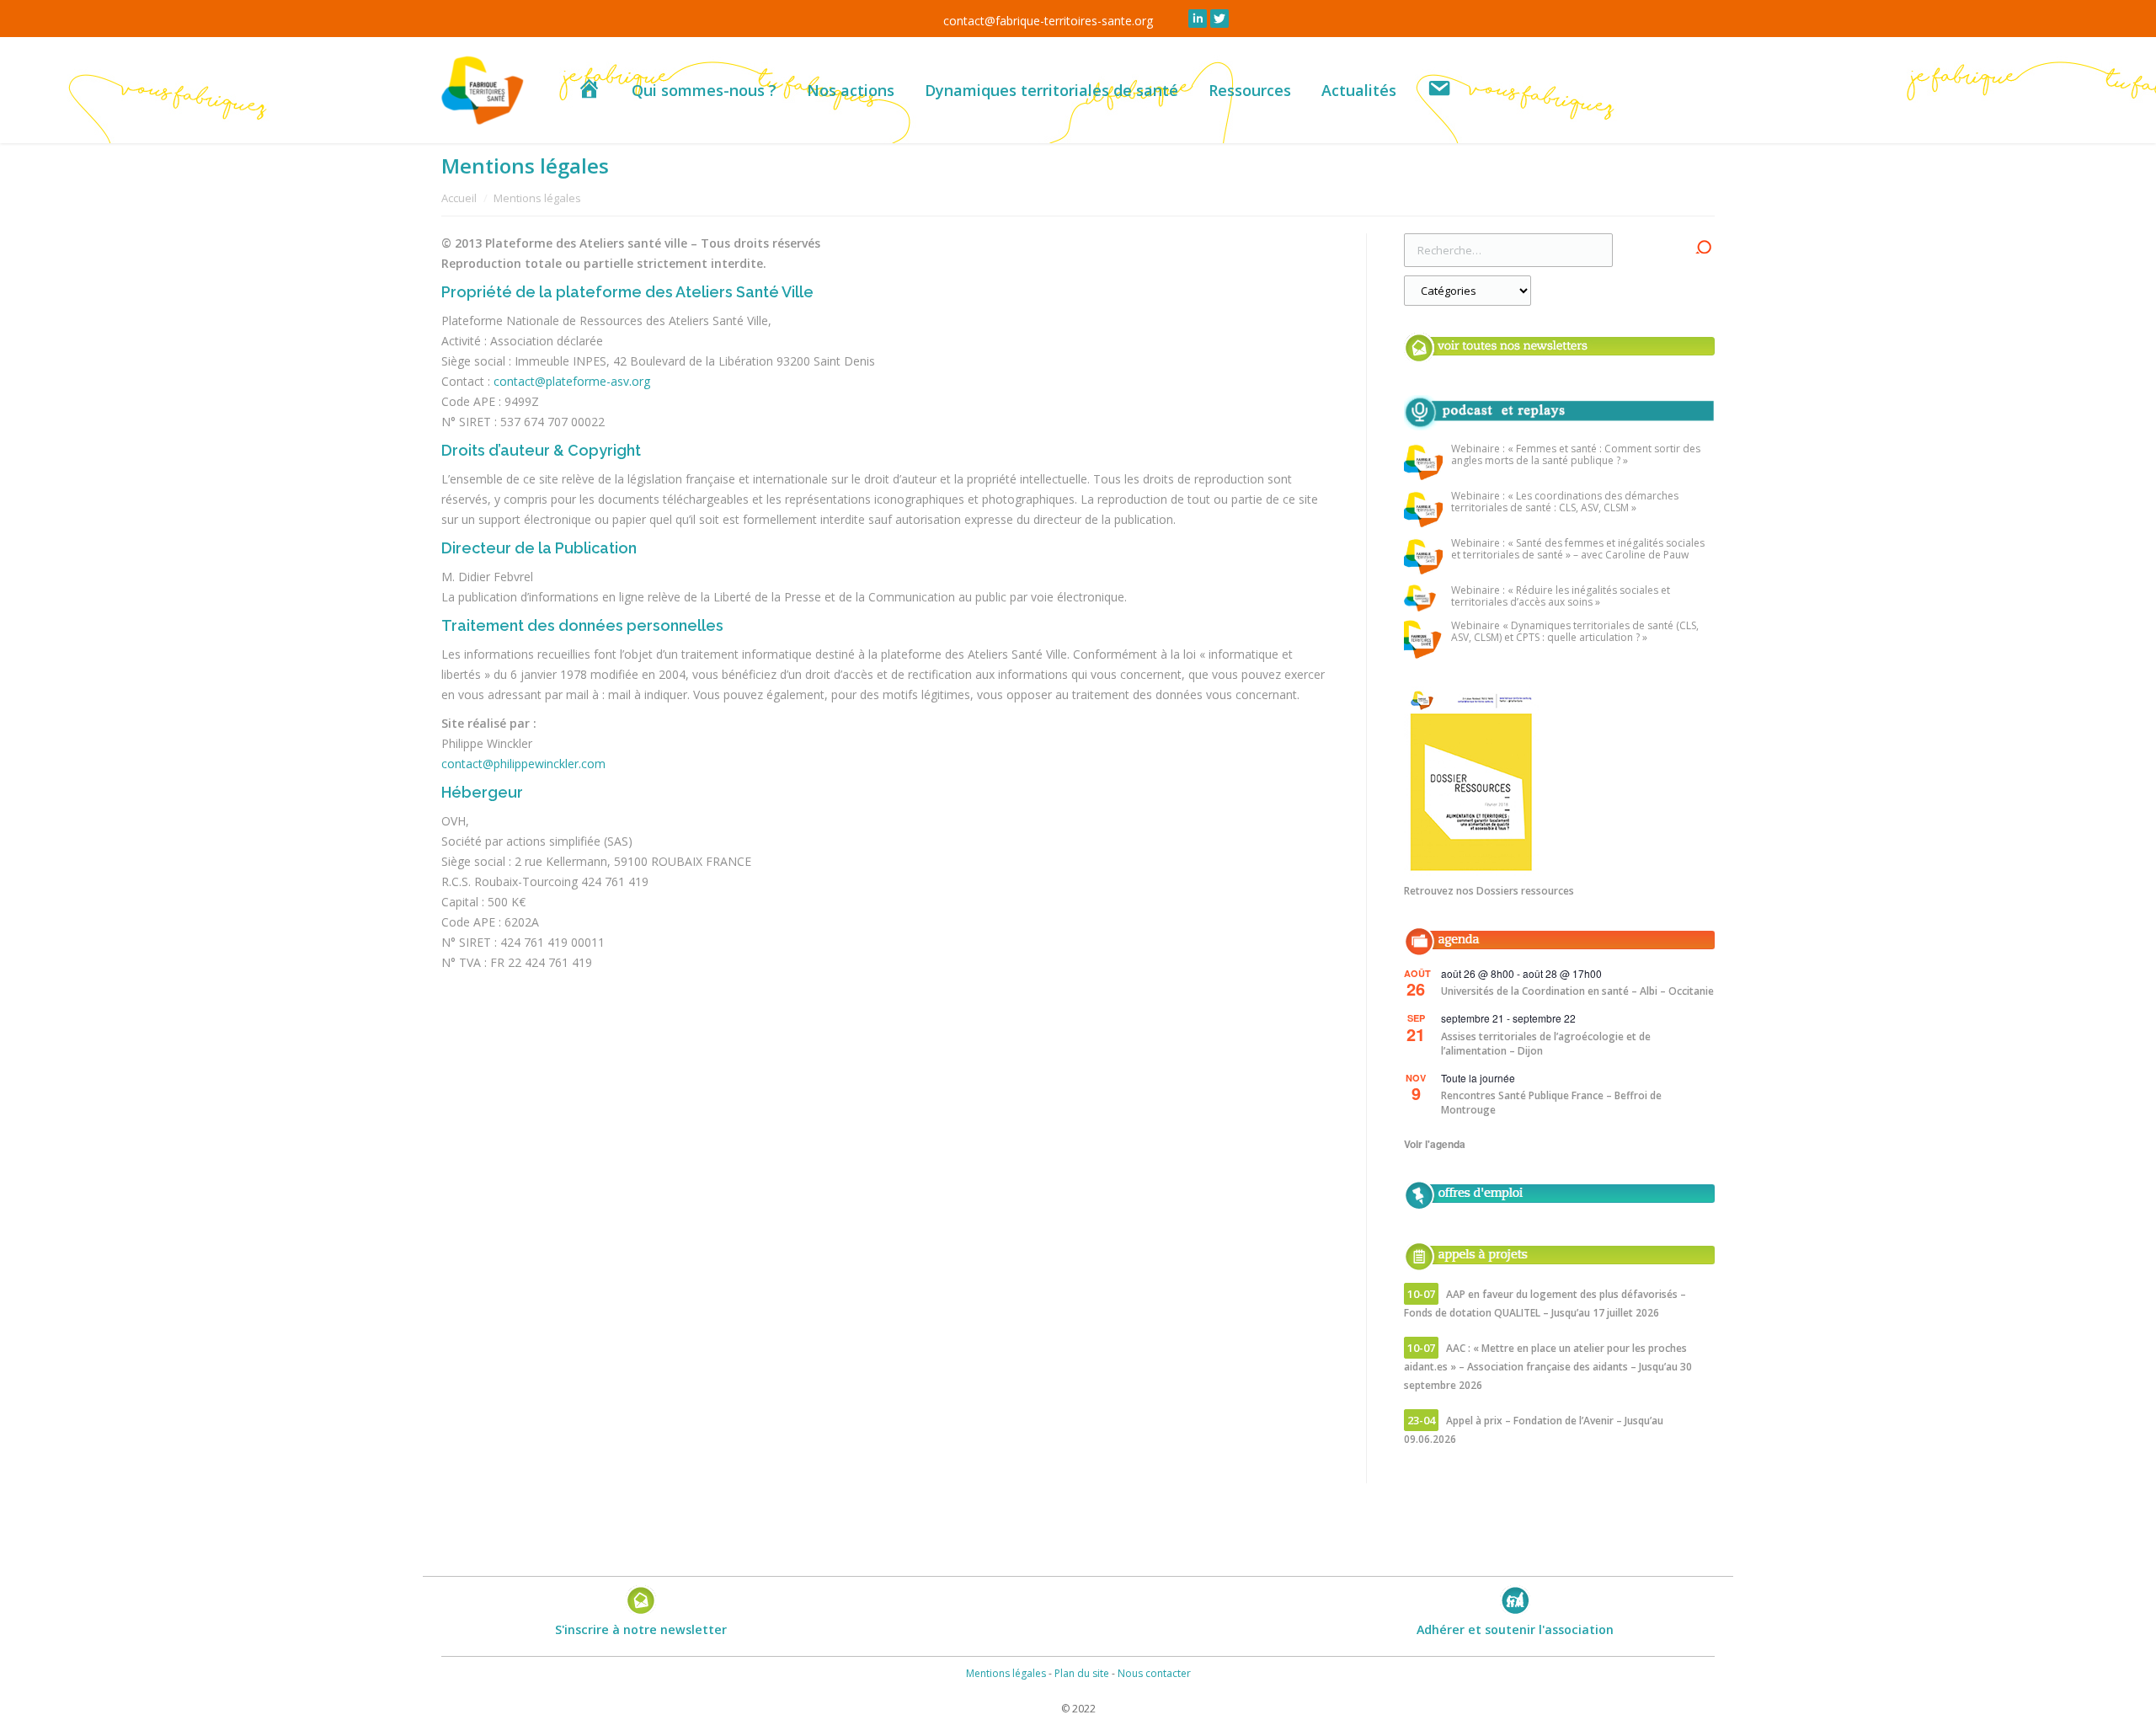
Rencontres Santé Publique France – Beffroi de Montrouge (1551, 1103)
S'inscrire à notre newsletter (641, 1629)
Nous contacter (1154, 1673)
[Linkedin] (1198, 19)
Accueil (459, 198)
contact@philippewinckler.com (523, 764)
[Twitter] (1219, 19)
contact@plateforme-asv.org (572, 381)
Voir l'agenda (1435, 1144)
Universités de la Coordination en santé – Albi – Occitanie (1577, 991)
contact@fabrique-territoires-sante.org (1048, 21)
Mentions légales (1006, 1673)
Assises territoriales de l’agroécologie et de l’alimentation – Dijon (1546, 1044)
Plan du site (1082, 1673)
